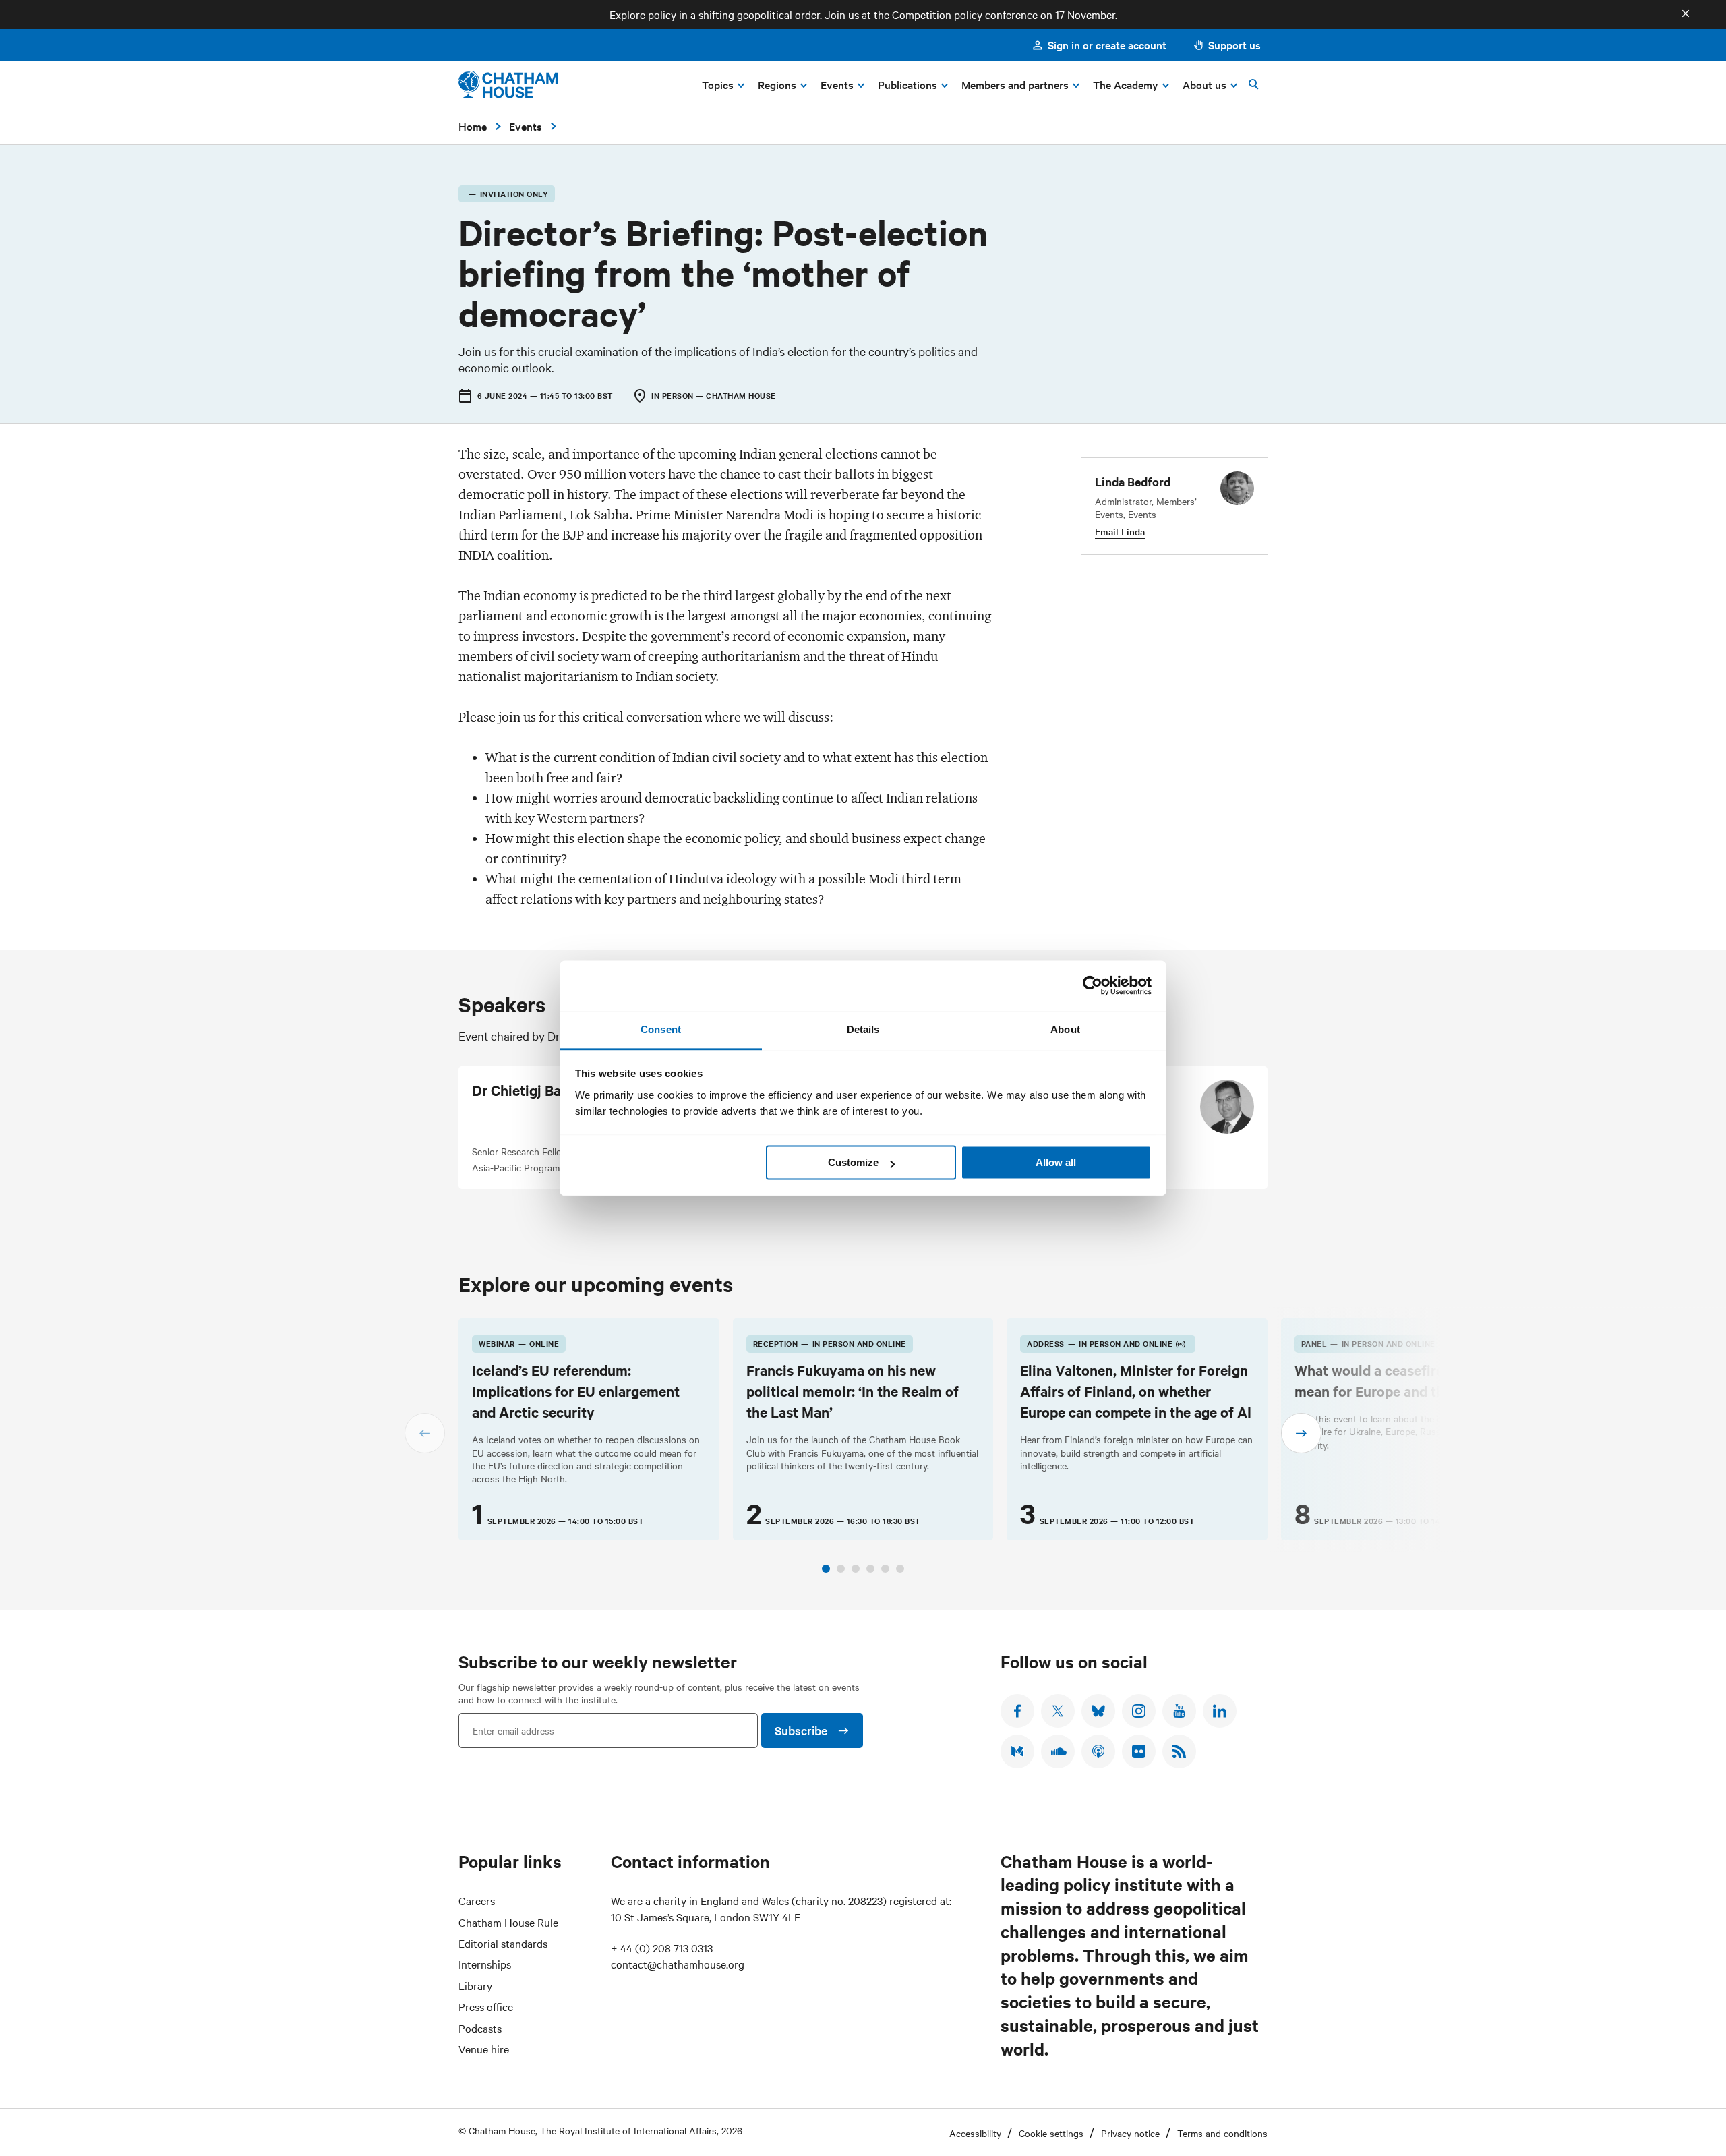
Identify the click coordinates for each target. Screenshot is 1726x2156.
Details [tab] (863, 1029)
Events (526, 126)
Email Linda (1120, 532)
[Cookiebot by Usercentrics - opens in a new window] (1093, 985)
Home (473, 126)
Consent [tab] (661, 1029)
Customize (853, 1162)
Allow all (1056, 1162)
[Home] (508, 85)
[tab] (826, 1569)
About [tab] (1065, 1029)
